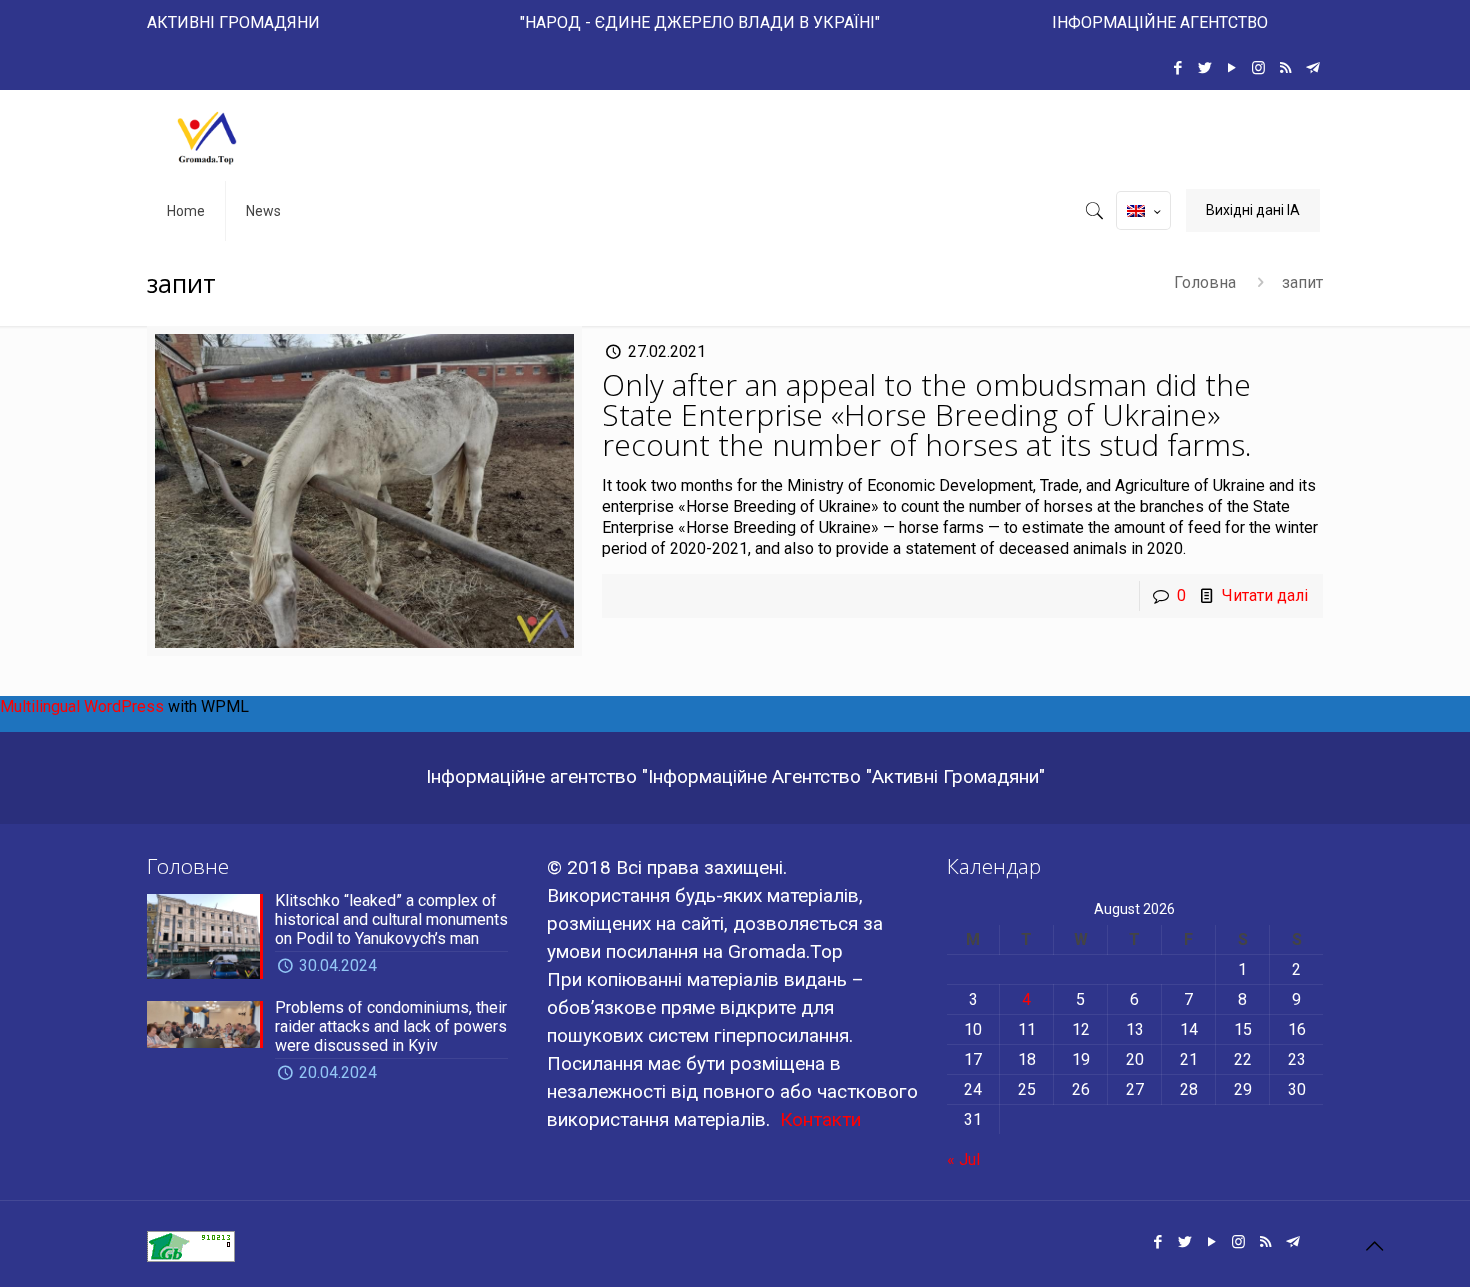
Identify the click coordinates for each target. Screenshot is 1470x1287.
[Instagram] (1258, 68)
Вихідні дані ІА (1253, 210)
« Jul (963, 1159)
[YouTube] (1231, 68)
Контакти (820, 1119)
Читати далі (1265, 595)
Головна (1205, 282)
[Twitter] (1204, 68)
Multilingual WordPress (82, 706)
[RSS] (1285, 68)
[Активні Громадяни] (207, 135)
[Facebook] (1177, 68)
